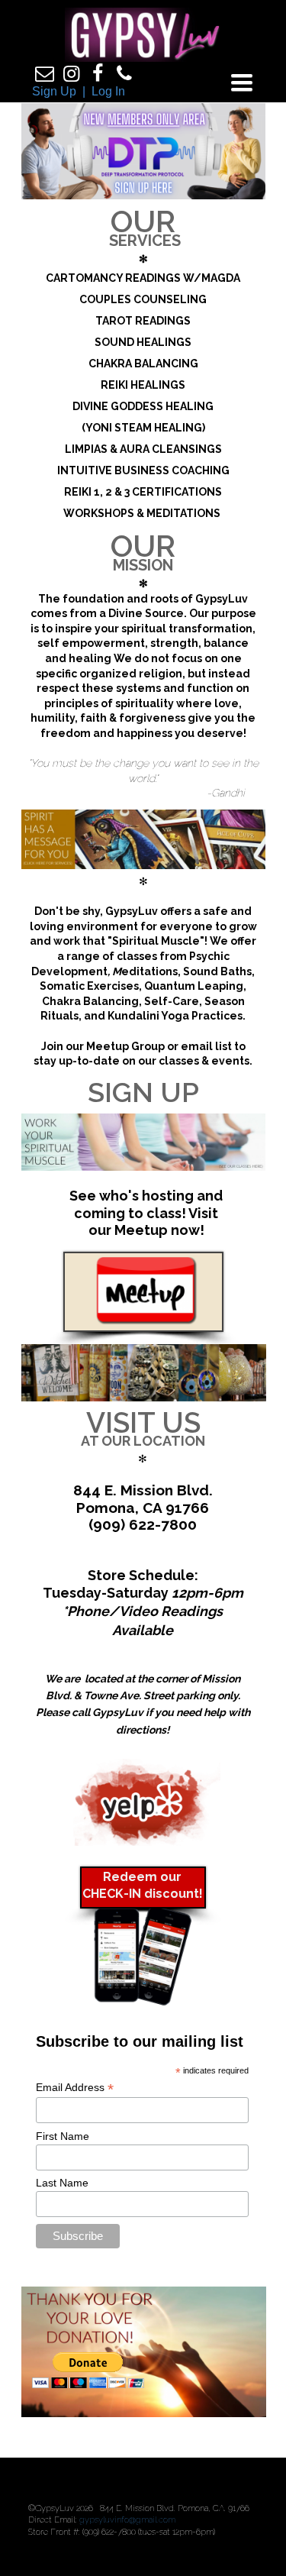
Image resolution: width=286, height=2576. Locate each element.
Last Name (62, 2183)
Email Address (75, 2088)
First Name (63, 2136)
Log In (108, 91)
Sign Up (54, 91)
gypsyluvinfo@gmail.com (127, 2520)
